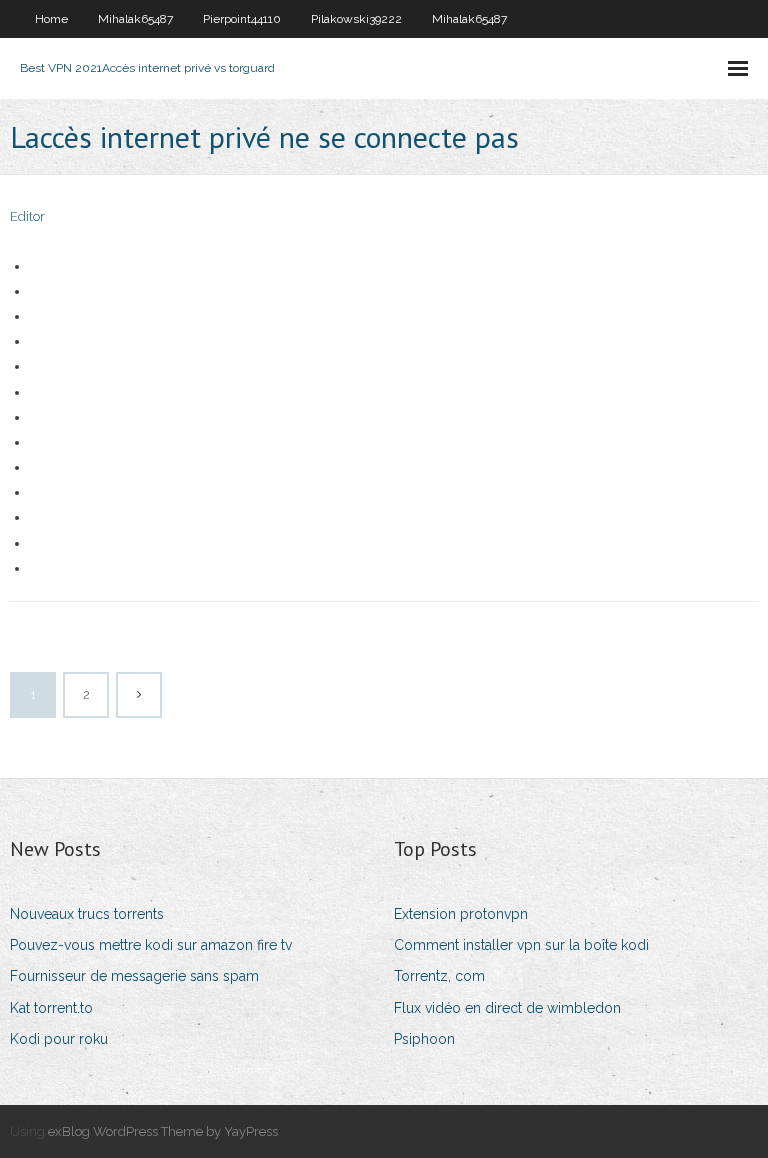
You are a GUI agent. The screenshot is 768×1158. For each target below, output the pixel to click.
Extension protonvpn (461, 914)
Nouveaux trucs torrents (87, 914)
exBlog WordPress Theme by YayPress (163, 1131)
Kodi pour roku (59, 1039)
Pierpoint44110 (242, 19)
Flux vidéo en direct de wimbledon (507, 1008)
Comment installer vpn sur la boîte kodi (521, 945)
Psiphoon (424, 1039)
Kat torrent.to (51, 1008)
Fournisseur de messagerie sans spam (134, 976)
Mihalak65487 (135, 19)
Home (51, 19)
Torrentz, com (439, 976)
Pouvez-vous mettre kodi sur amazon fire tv (151, 945)
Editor (27, 216)
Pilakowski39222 (356, 19)
